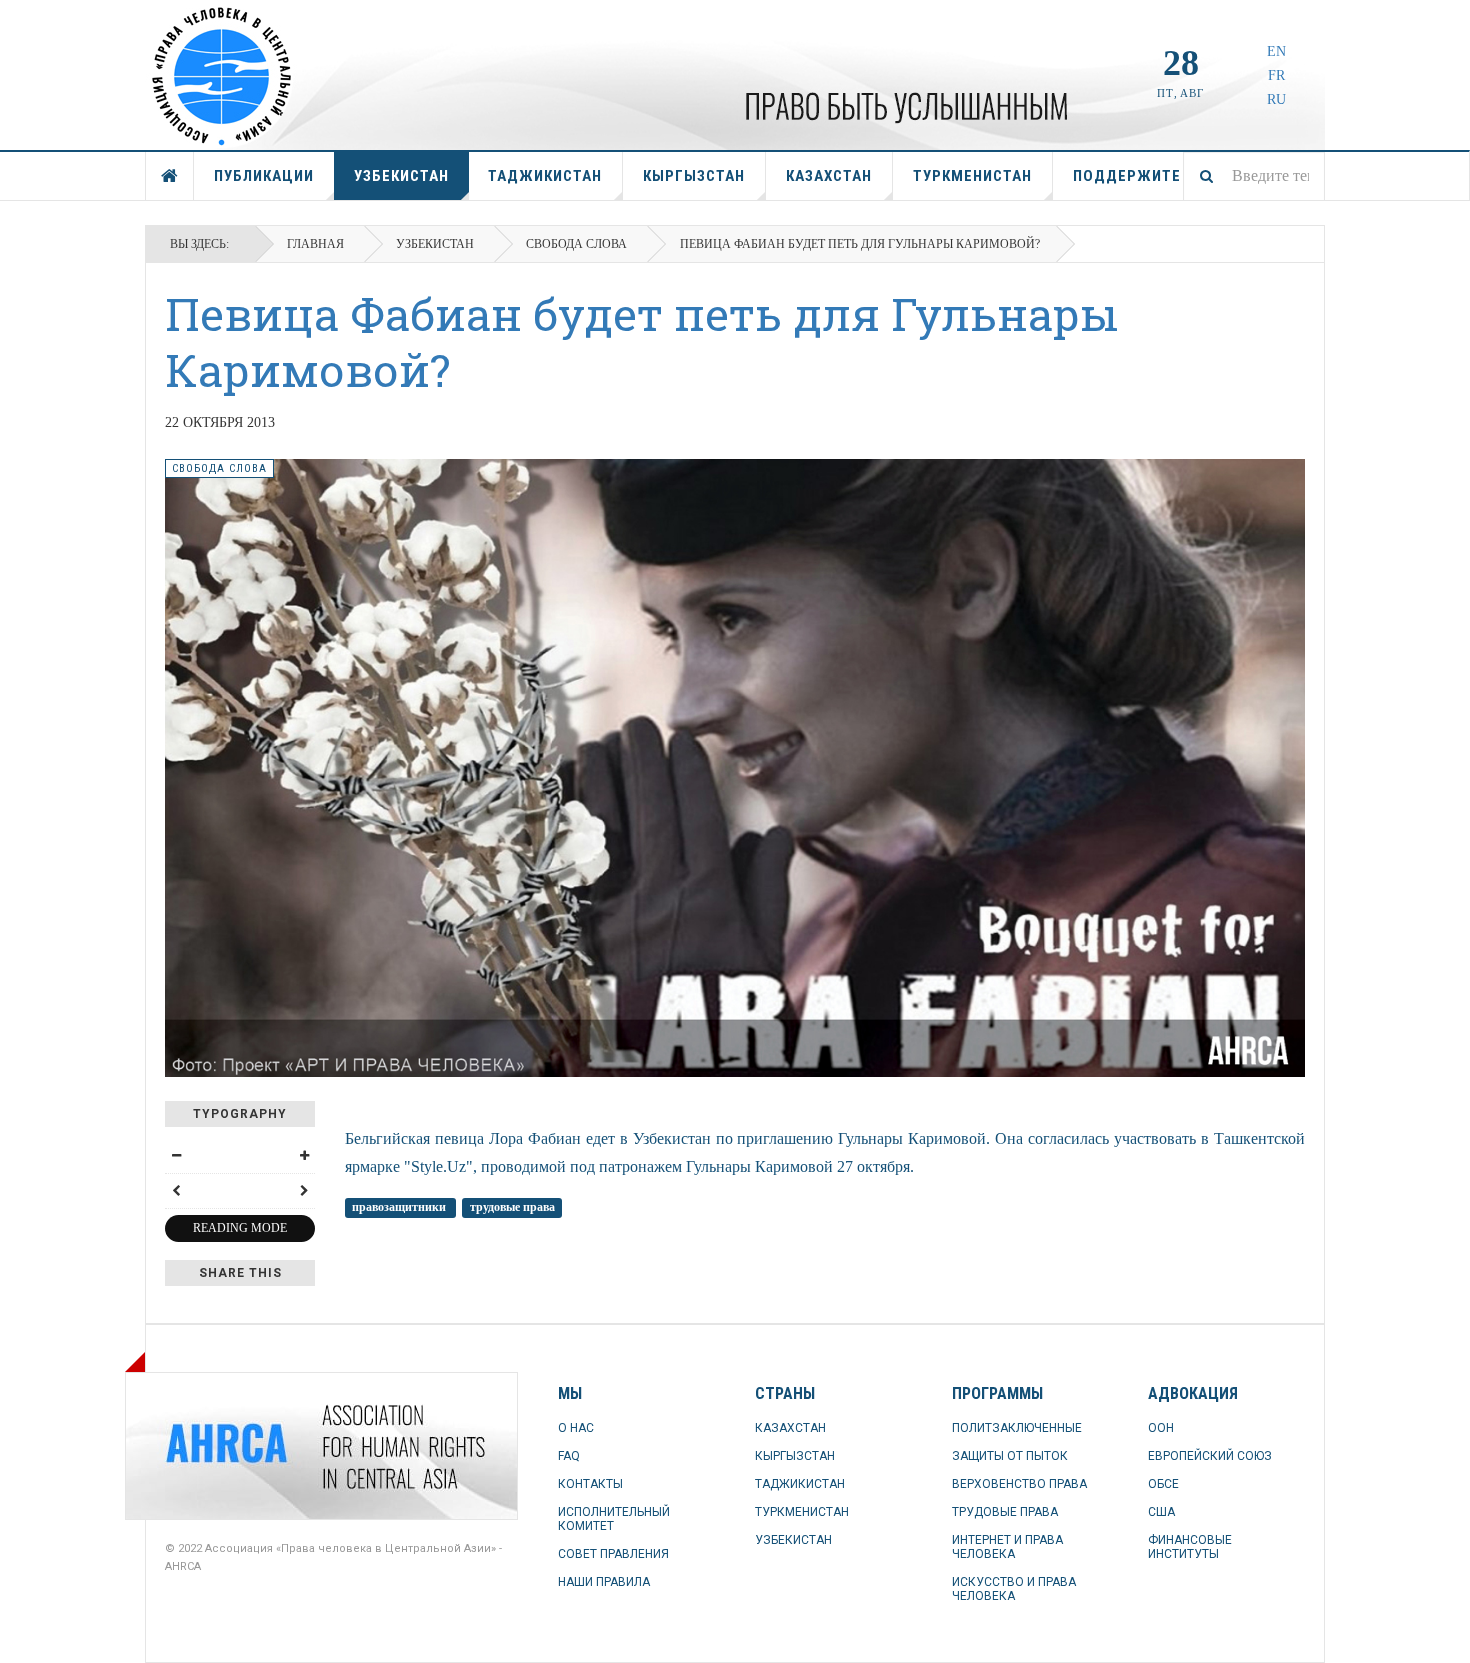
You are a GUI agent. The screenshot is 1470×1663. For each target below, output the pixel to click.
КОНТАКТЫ (590, 1484)
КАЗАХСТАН (829, 176)
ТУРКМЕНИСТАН (972, 176)
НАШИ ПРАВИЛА (604, 1582)
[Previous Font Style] (176, 1191)
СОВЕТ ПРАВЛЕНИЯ (613, 1554)
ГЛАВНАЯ (170, 176)
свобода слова (576, 244)
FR (1276, 75)
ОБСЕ (1163, 1484)
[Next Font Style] (304, 1191)
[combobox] (1254, 176)
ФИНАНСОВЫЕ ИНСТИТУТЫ (1190, 1547)
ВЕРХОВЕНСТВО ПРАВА (1019, 1484)
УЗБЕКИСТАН (401, 176)
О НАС (576, 1428)
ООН (1161, 1428)
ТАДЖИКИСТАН (545, 176)
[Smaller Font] (176, 1156)
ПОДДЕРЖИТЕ (1127, 176)
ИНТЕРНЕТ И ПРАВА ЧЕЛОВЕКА (1007, 1547)
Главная (315, 244)
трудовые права (512, 1207)
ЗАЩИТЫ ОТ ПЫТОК (1010, 1456)
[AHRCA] (215, 1446)
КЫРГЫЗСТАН (694, 176)
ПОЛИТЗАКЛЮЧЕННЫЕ (1017, 1428)
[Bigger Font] (304, 1156)
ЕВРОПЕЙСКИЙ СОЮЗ (1210, 1456)
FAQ (569, 1456)
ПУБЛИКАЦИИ (264, 176)
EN (1276, 51)
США (1161, 1512)
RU (1276, 99)
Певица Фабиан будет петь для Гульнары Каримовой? (641, 341)
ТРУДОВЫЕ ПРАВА (1005, 1512)
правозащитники (400, 1207)
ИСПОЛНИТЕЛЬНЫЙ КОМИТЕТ (614, 1519)
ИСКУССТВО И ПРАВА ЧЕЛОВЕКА (1014, 1589)
